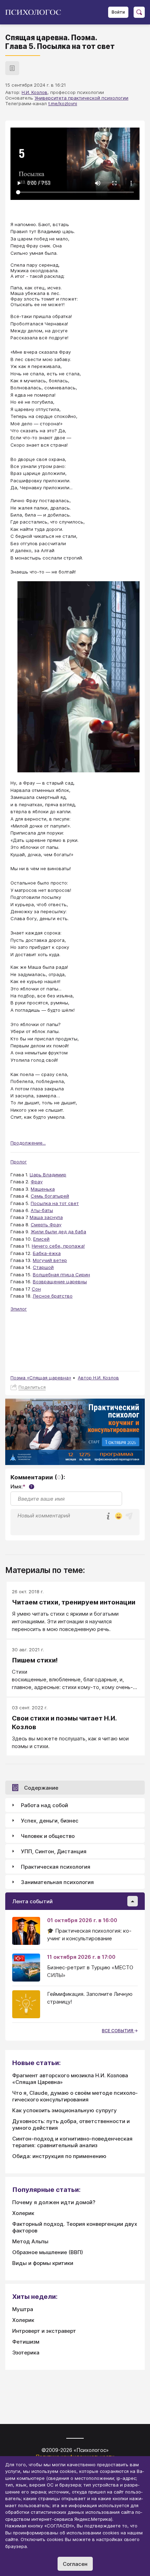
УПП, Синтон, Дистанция (54, 1851)
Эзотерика (26, 2353)
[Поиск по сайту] (139, 12)
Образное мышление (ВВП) (48, 2252)
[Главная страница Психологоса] (36, 12)
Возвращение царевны (60, 1282)
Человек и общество (48, 1836)
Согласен (75, 2564)
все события (118, 2031)
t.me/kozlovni (63, 103)
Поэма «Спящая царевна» (41, 1378)
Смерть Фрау (46, 1225)
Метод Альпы (30, 2241)
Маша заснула (46, 1217)
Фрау (37, 1182)
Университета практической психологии (81, 98)
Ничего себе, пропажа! (58, 1246)
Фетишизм (26, 2342)
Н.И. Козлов (35, 92)
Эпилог (19, 1309)
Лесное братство (53, 1296)
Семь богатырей (50, 1196)
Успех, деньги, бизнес (50, 1821)
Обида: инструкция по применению (59, 2156)
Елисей (41, 1239)
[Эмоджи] (119, 1517)
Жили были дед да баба (58, 1232)
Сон (36, 1289)
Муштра (23, 2309)
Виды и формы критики (43, 2263)
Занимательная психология (57, 1882)
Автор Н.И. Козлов (98, 1378)
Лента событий (32, 1901)
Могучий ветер (50, 1260)
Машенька (43, 1189)
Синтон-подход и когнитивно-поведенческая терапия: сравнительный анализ (72, 2142)
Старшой (43, 1267)
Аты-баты (42, 1210)
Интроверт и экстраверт (44, 2331)
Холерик (23, 2213)
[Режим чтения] (12, 68)
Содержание (41, 1788)
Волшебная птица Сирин (61, 1275)
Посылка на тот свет (55, 1203)
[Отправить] (129, 1516)
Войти (118, 12)
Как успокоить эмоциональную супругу (65, 2110)
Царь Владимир (48, 1175)
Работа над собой (44, 1805)
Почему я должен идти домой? (54, 2202)
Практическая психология (56, 1867)
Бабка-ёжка (47, 1253)
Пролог (19, 1162)
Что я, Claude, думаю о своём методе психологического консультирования (75, 2096)
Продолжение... (28, 1143)
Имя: (21, 1487)
